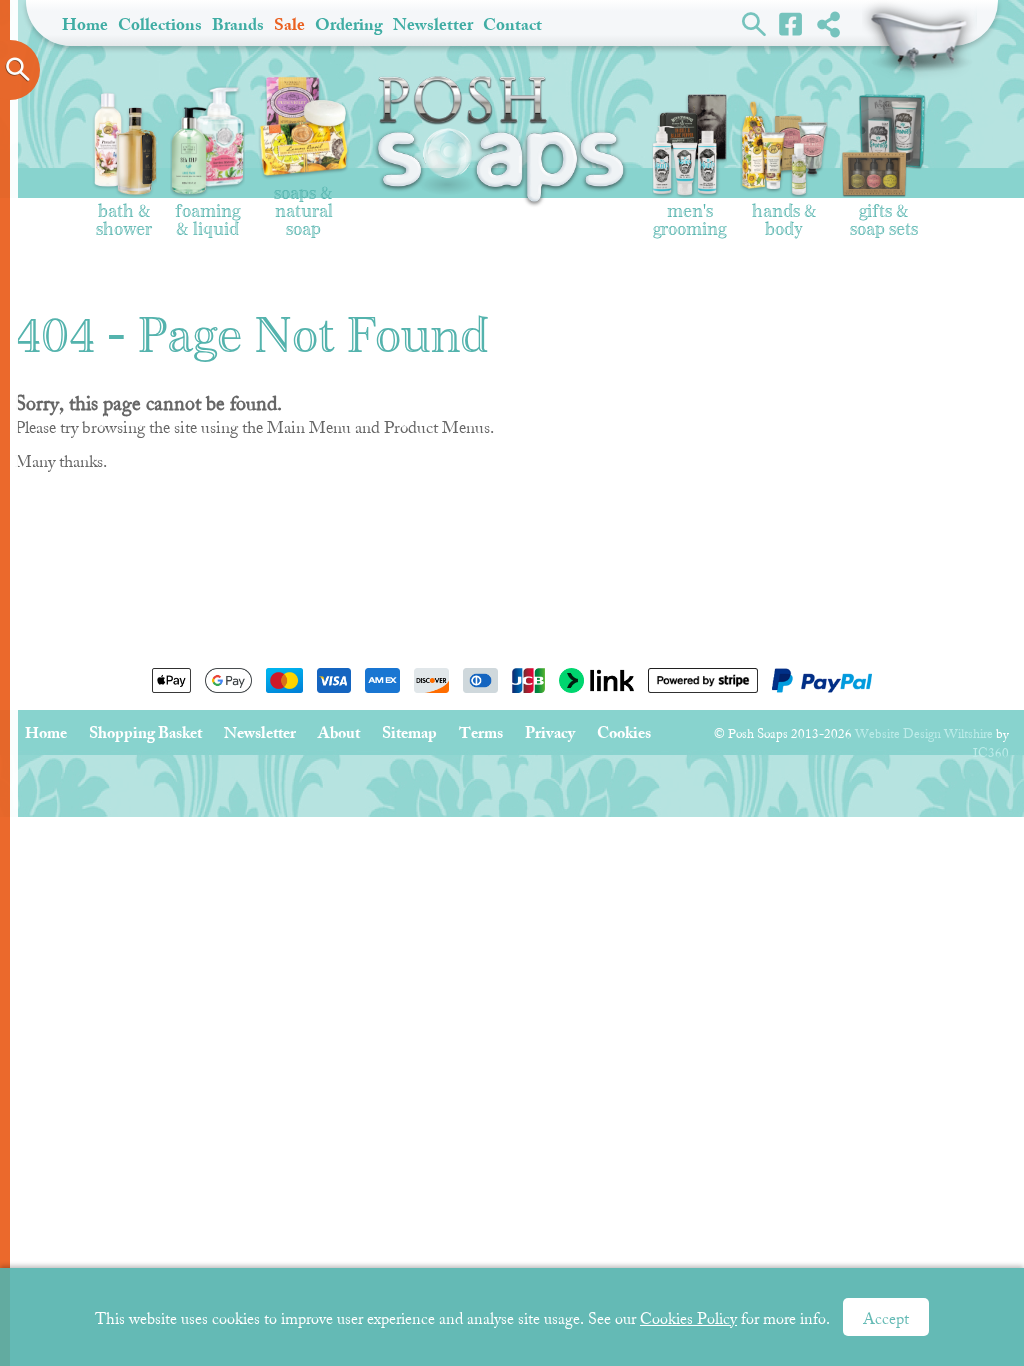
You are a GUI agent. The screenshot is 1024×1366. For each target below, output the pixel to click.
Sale (289, 24)
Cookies (624, 733)
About (339, 733)
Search (754, 23)
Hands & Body (784, 213)
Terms (481, 733)
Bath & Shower (124, 213)
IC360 (991, 753)
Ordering (349, 24)
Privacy (550, 733)
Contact (512, 24)
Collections (160, 24)
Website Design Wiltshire (924, 734)
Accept (886, 1319)
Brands (238, 24)
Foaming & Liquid (207, 213)
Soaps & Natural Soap (303, 204)
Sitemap (409, 733)
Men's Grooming (689, 213)
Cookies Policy (688, 1319)
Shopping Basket (919, 40)
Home (85, 24)
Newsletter (433, 24)
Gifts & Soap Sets (884, 213)
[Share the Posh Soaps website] (828, 23)
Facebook (791, 23)
